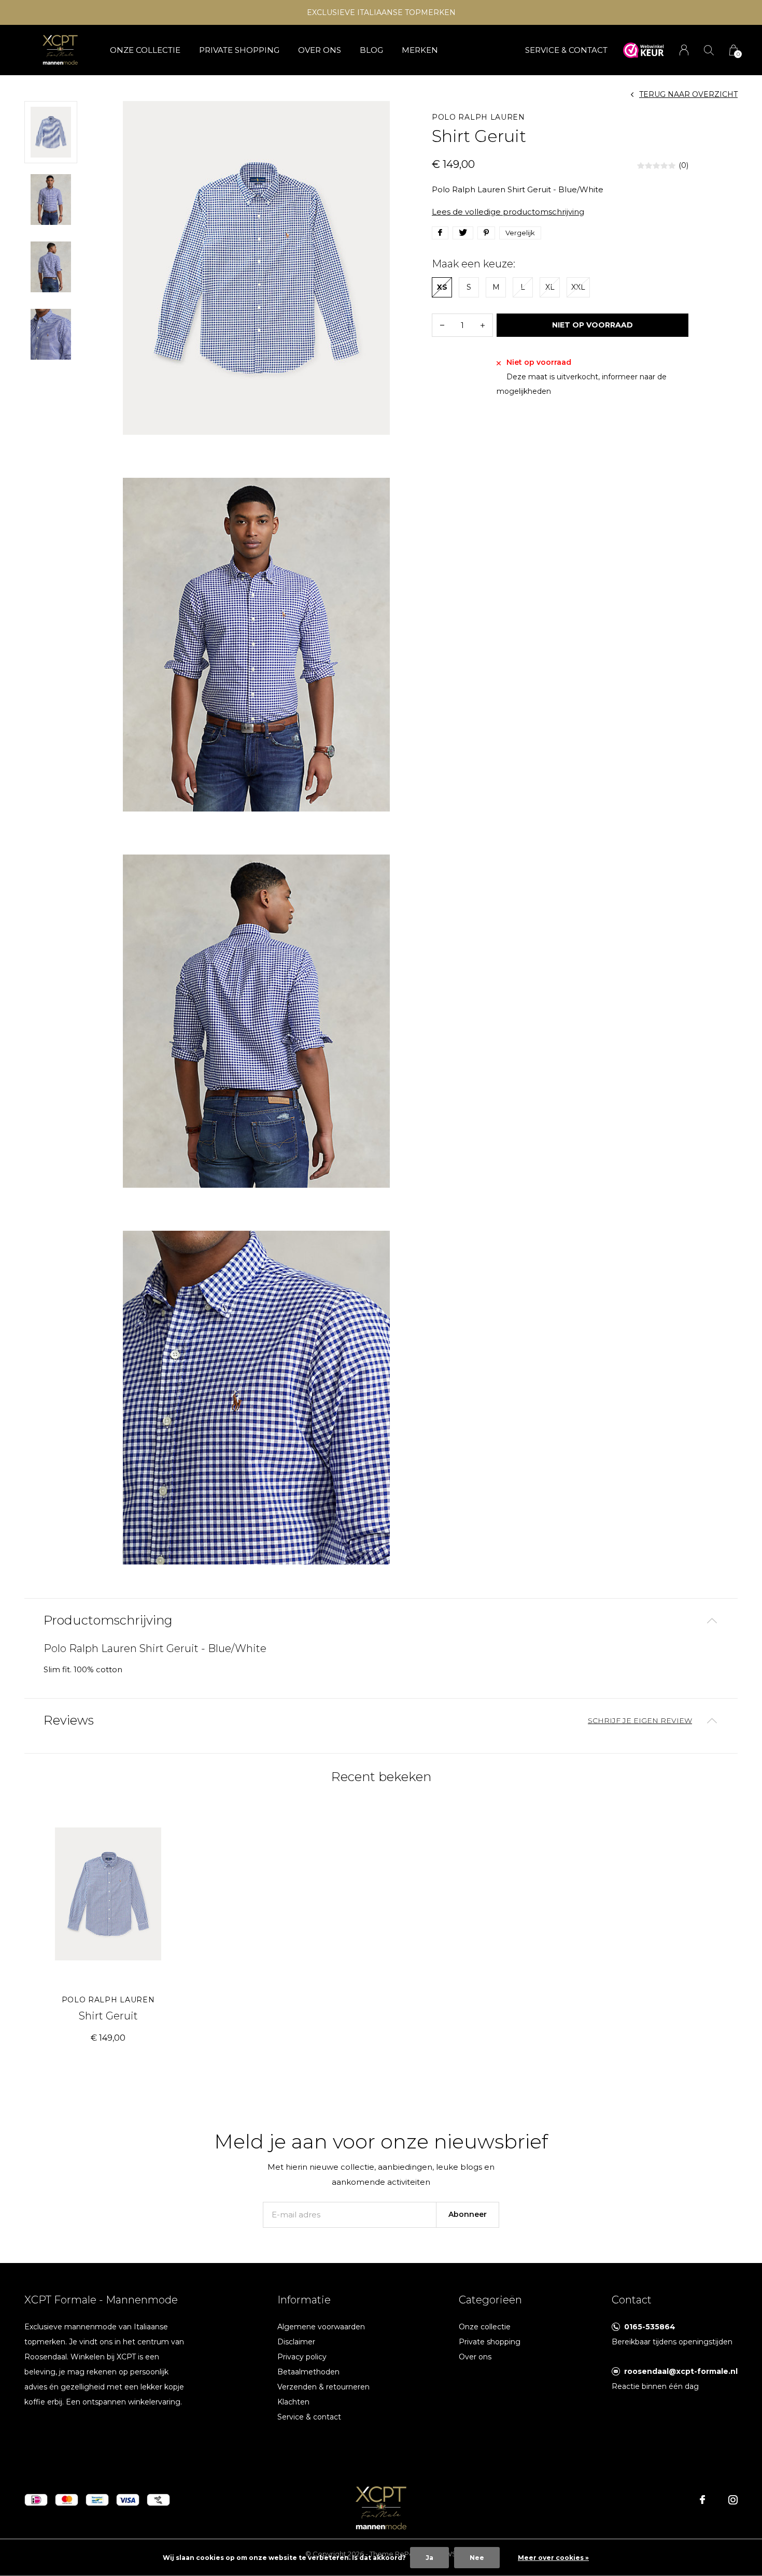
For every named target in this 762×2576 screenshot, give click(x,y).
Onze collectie (145, 50)
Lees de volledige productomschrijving (508, 212)
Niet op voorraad (592, 325)
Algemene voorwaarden (321, 2327)
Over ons (320, 50)
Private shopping (239, 50)
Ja (429, 2558)
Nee (477, 2558)
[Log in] (684, 50)
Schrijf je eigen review (640, 1720)
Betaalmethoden (308, 2372)
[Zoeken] (709, 50)
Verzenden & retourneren (323, 2387)
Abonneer (468, 2214)
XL (550, 287)
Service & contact (309, 2417)
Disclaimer (296, 2342)
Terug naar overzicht (688, 94)
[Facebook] (702, 2500)
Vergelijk (520, 233)
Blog (371, 50)
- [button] (442, 325)
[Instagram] (733, 2500)
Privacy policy (302, 2357)
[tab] (381, 1621)
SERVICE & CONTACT (566, 50)
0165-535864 (650, 2327)
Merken (420, 50)
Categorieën (490, 2300)
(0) (683, 165)
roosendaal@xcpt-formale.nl (681, 2371)
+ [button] (483, 325)
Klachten (293, 2402)
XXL (578, 287)
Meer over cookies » (553, 2558)
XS (442, 287)
